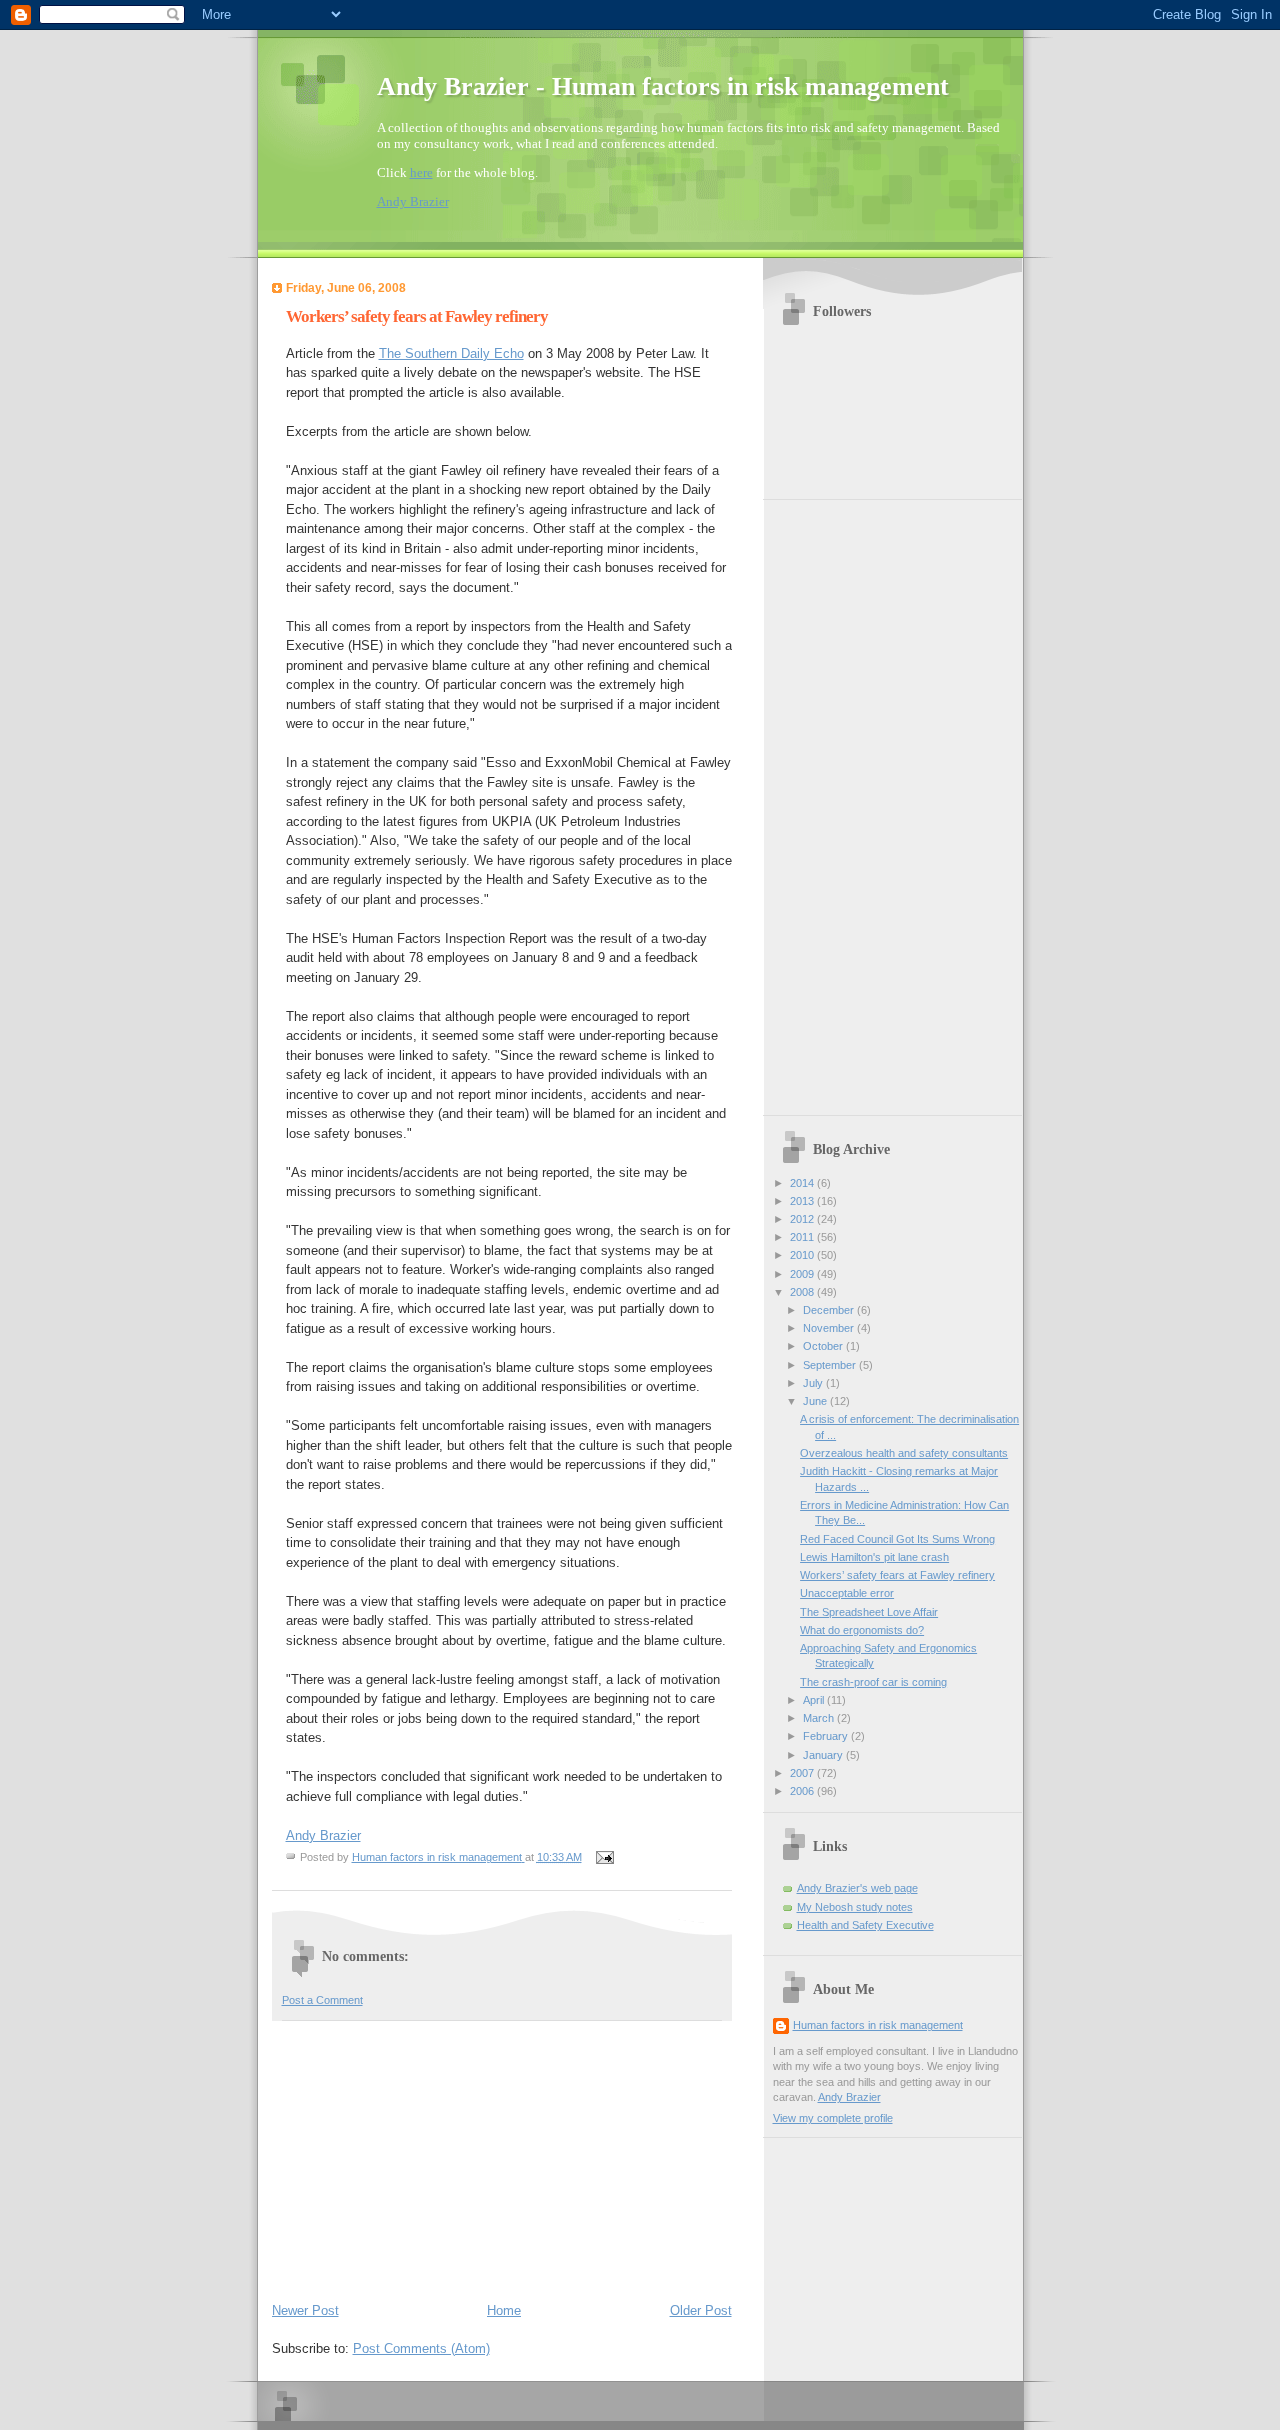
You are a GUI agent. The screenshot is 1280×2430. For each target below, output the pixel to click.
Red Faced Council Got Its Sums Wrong (897, 1539)
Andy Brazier (413, 201)
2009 (803, 1274)
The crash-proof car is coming (873, 1682)
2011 (803, 1237)
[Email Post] (604, 1857)
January (824, 1755)
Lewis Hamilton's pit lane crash (874, 1557)
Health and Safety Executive (865, 1925)
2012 (803, 1219)
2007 (803, 1773)
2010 (803, 1255)
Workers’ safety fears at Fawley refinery (897, 1575)
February (827, 1736)
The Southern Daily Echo (451, 353)
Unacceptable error (847, 1593)
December (830, 1310)
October (824, 1346)
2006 (803, 1791)
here (421, 172)
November (830, 1328)
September (831, 1365)
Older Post (701, 2310)
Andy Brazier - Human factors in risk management (663, 86)
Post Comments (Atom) (421, 2348)
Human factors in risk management (878, 2025)
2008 (803, 1292)
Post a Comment (322, 2000)
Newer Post (305, 2310)
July (814, 1383)
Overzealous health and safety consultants (904, 1453)
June (816, 1401)
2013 (803, 1201)
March (820, 1718)
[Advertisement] (422, 2157)
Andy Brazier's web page (857, 1888)
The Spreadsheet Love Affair (869, 1612)
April (815, 1700)
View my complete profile (833, 2118)
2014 (803, 1183)
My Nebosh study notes (855, 1907)
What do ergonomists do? (862, 1630)
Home (504, 2310)
